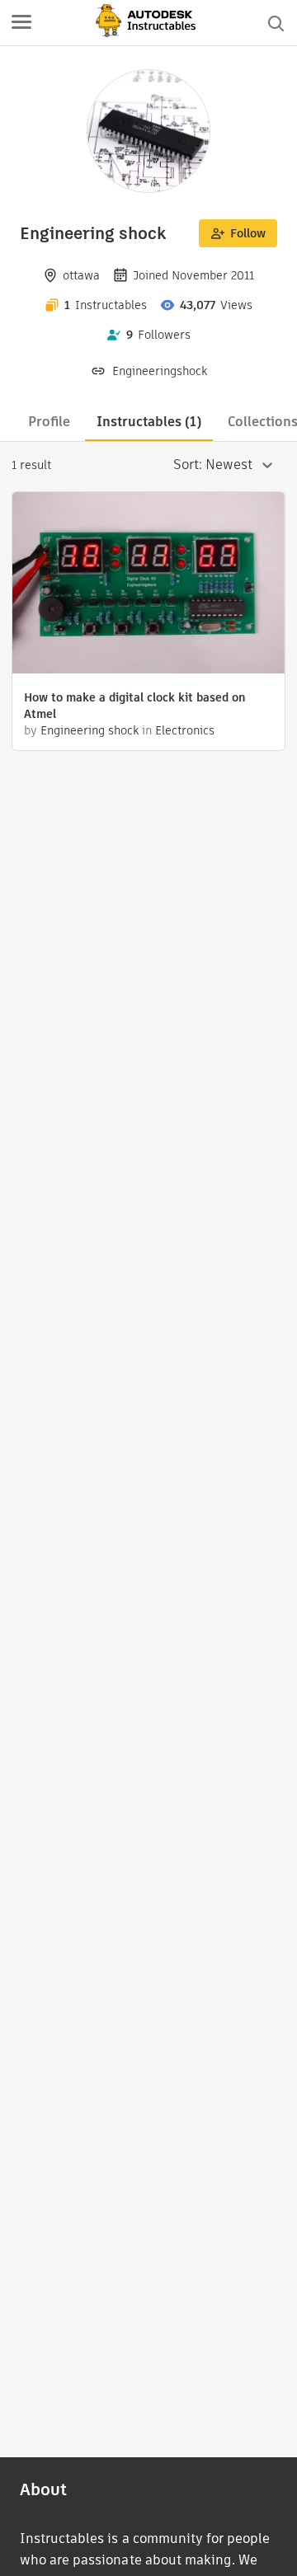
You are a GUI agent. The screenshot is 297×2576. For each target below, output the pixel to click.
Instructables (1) (149, 422)
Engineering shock (90, 730)
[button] (21, 23)
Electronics (185, 730)
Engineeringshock (160, 371)
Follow (248, 233)
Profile (49, 422)
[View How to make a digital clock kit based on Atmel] (148, 585)
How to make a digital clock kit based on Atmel (135, 706)
